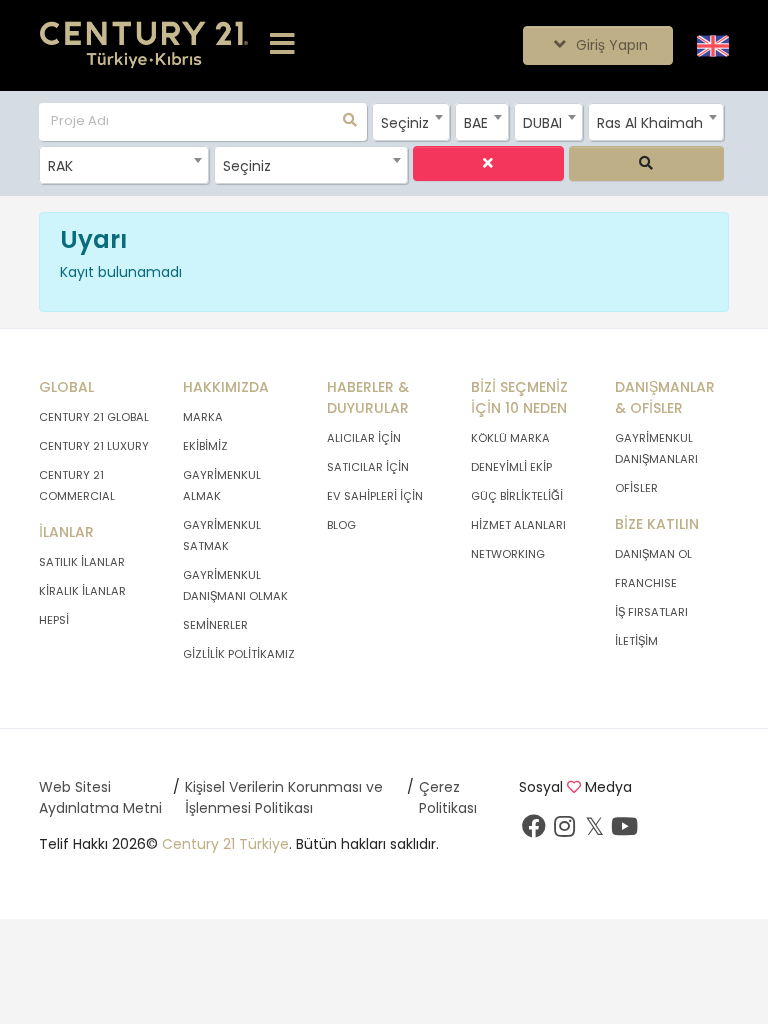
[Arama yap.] (646, 163)
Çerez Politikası (448, 797)
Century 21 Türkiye (225, 844)
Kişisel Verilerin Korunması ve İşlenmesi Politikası (284, 797)
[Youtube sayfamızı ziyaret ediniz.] (624, 831)
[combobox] (411, 122)
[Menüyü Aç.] (282, 45)
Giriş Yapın (610, 45)
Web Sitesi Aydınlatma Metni (100, 797)
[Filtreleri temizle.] (488, 163)
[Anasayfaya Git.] (144, 45)
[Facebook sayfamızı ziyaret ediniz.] (534, 831)
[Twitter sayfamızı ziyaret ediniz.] (594, 831)
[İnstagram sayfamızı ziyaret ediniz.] (564, 831)
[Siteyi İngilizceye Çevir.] (713, 45)
